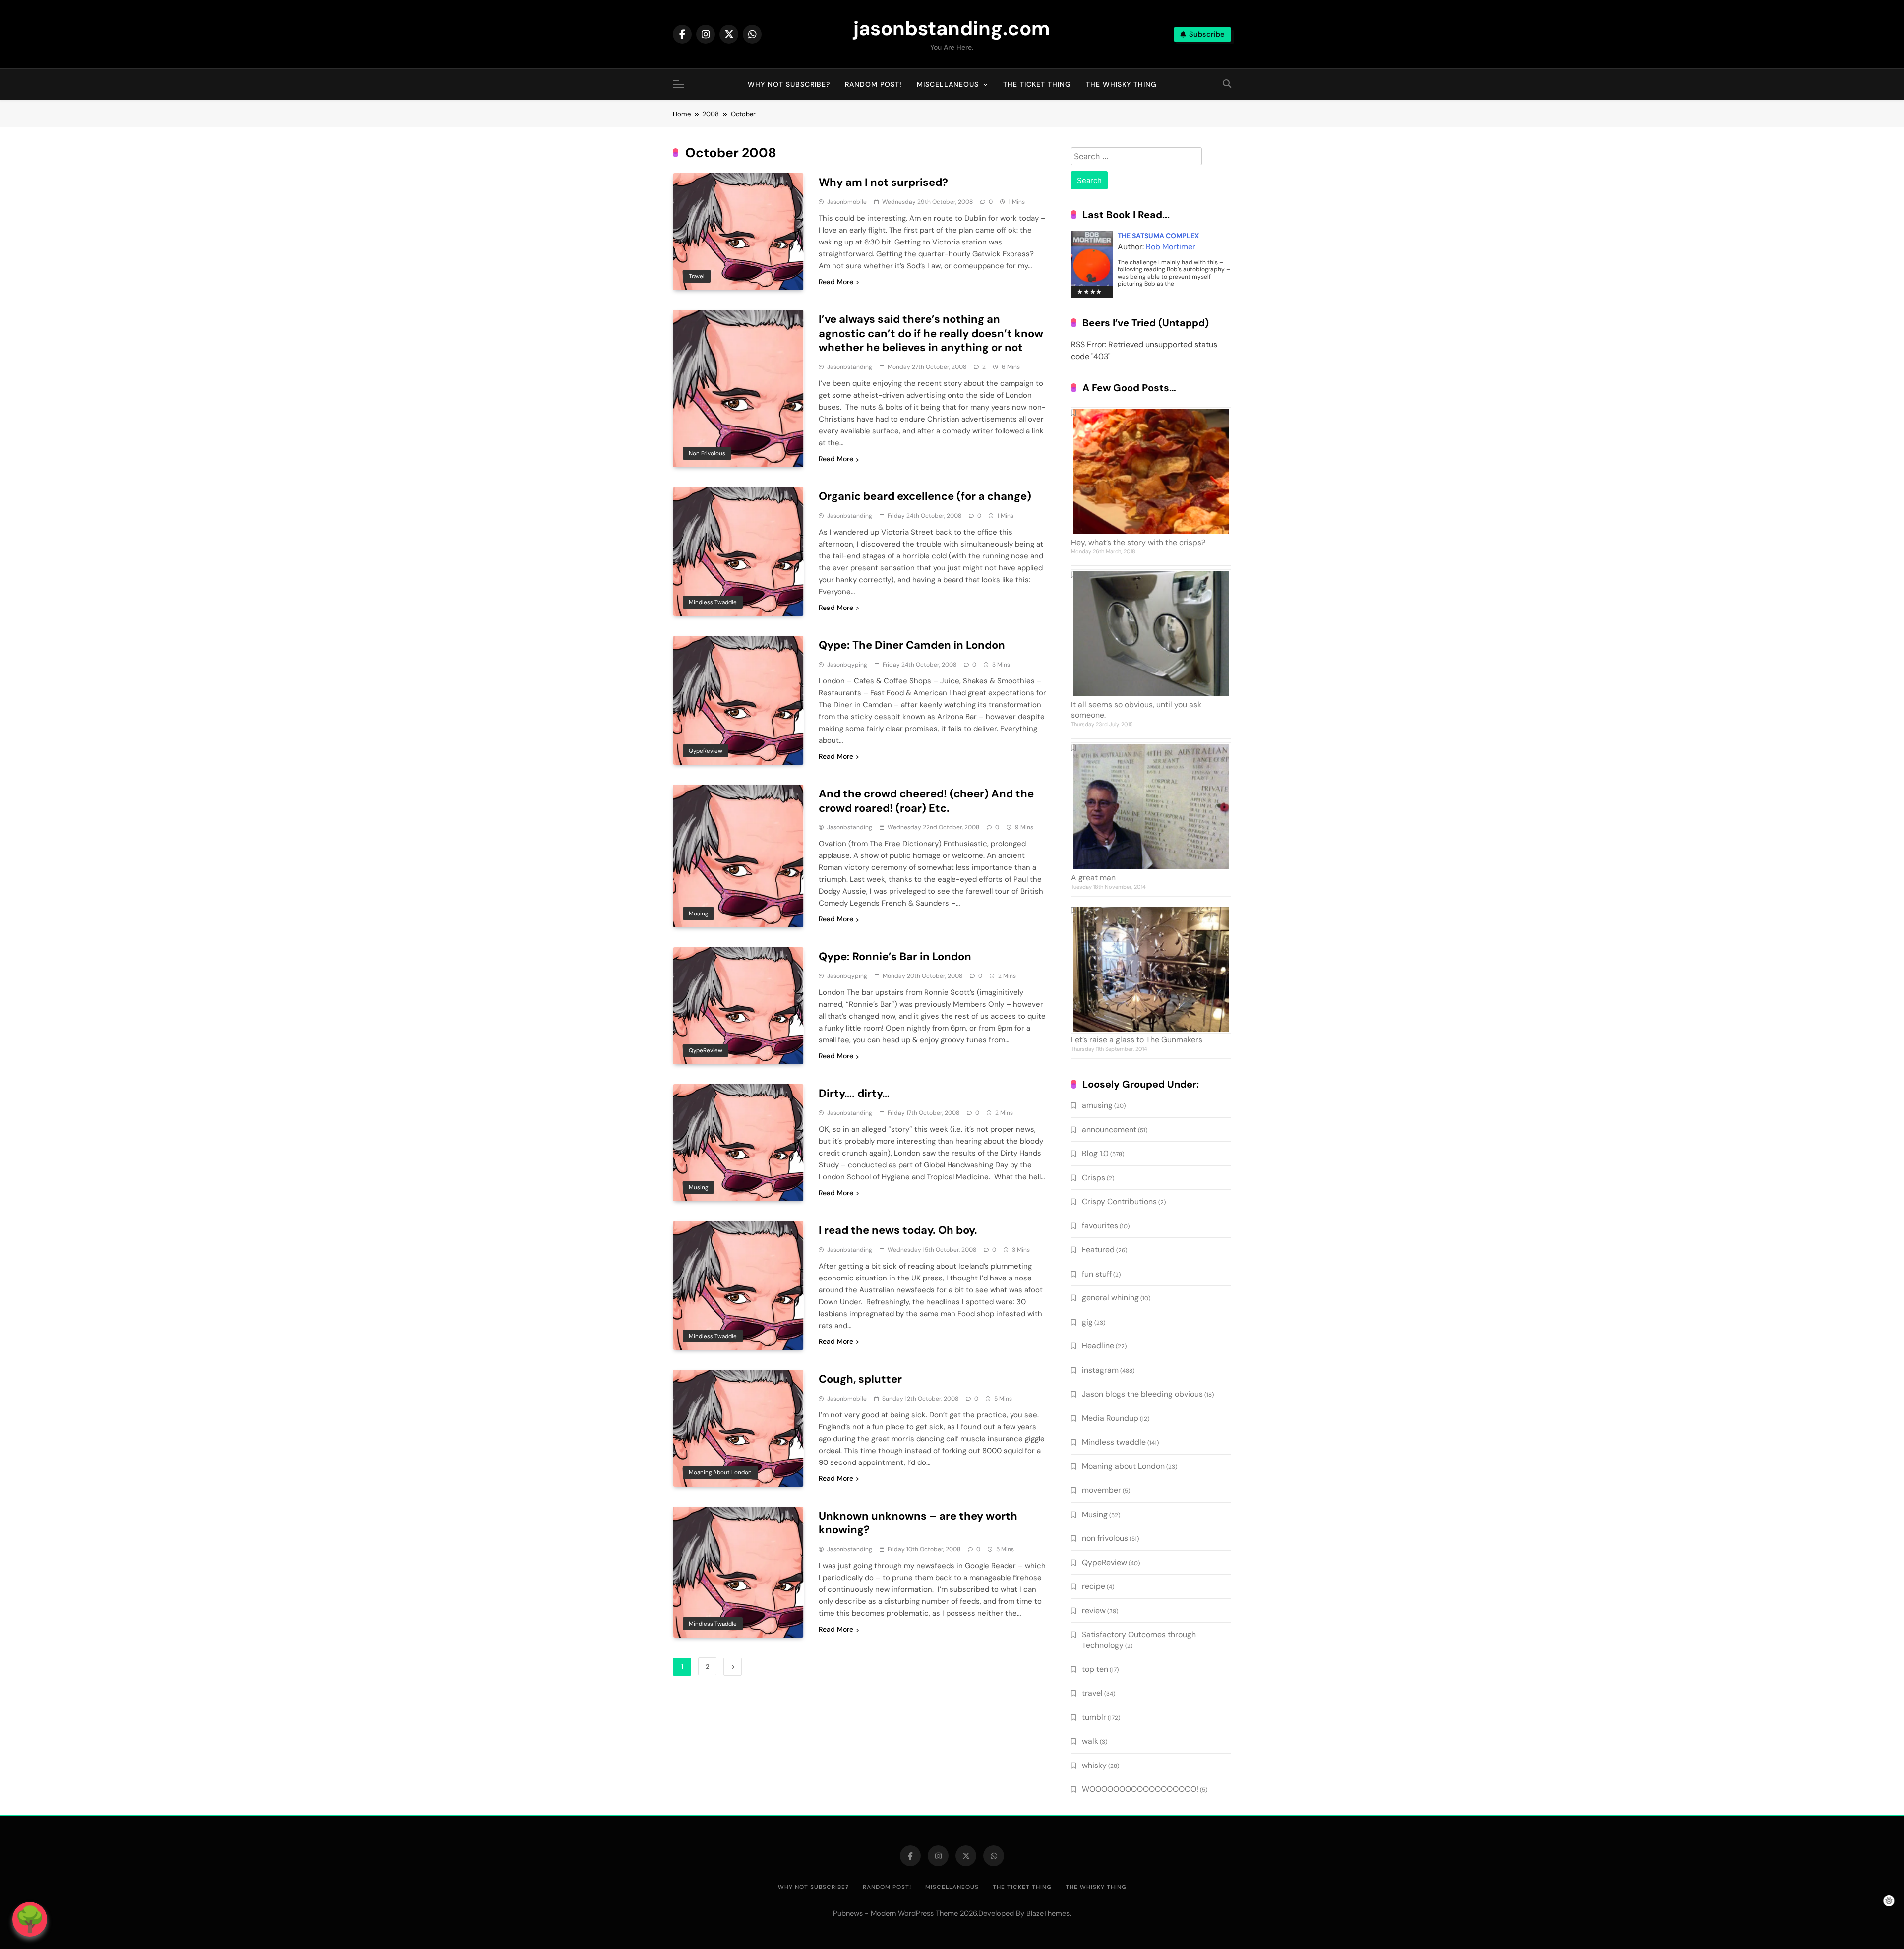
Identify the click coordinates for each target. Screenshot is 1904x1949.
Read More (836, 282)
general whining (1110, 1298)
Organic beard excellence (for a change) (925, 496)
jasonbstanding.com (952, 28)
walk (1090, 1741)
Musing (698, 914)
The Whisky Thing (1121, 84)
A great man (1093, 878)
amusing (1097, 1105)
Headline (1098, 1346)
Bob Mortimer (1171, 247)
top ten (1095, 1669)
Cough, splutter (860, 1379)
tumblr (1094, 1717)
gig (1087, 1322)
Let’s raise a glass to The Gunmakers (1137, 1040)
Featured (1098, 1249)
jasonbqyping (847, 665)
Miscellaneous (948, 84)
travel (697, 276)
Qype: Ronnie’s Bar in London (895, 956)
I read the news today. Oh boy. (898, 1230)
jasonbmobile (847, 202)
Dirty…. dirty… (854, 1093)
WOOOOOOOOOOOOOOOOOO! (1140, 1789)
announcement (1109, 1129)
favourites (1100, 1226)
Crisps (1094, 1178)
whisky (1094, 1765)
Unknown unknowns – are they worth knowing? (918, 1523)
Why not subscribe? (789, 84)
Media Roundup (1110, 1418)
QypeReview (706, 751)
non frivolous (707, 453)
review (1094, 1611)
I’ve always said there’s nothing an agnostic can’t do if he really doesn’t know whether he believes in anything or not (931, 334)
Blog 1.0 (1095, 1153)
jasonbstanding (850, 367)
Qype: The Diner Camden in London (912, 645)
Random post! (873, 84)
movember (1101, 1490)
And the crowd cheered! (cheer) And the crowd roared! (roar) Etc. (926, 801)
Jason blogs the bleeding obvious (1142, 1394)
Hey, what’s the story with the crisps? (1138, 542)
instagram (1100, 1370)
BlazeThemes (1048, 1913)
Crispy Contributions (1119, 1201)
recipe (1094, 1586)
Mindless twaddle (713, 602)
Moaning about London (720, 1472)
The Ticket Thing (1037, 84)
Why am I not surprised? (883, 182)
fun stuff (1097, 1274)
